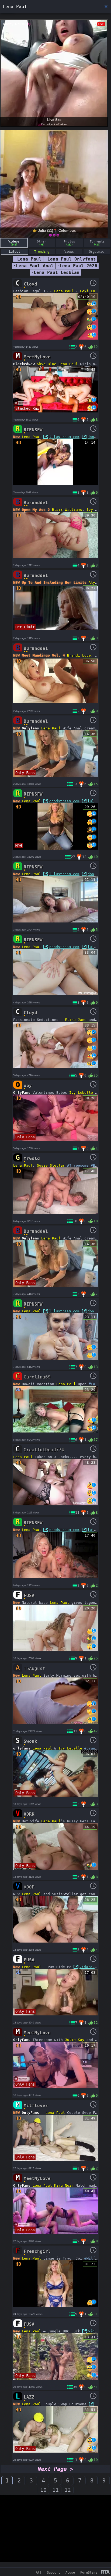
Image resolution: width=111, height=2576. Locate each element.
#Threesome (78, 1165)
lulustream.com (64, 437)
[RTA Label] (105, 2572)
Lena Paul (64, 291)
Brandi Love (79, 655)
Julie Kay (75, 2040)
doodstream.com (64, 801)
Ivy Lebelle (81, 1093)
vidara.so (89, 1967)
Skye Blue (47, 364)
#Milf (90, 2258)
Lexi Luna (90, 291)
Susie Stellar (51, 1165)
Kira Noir (64, 2185)
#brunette (94, 1748)
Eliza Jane (76, 1020)
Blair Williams (67, 510)
